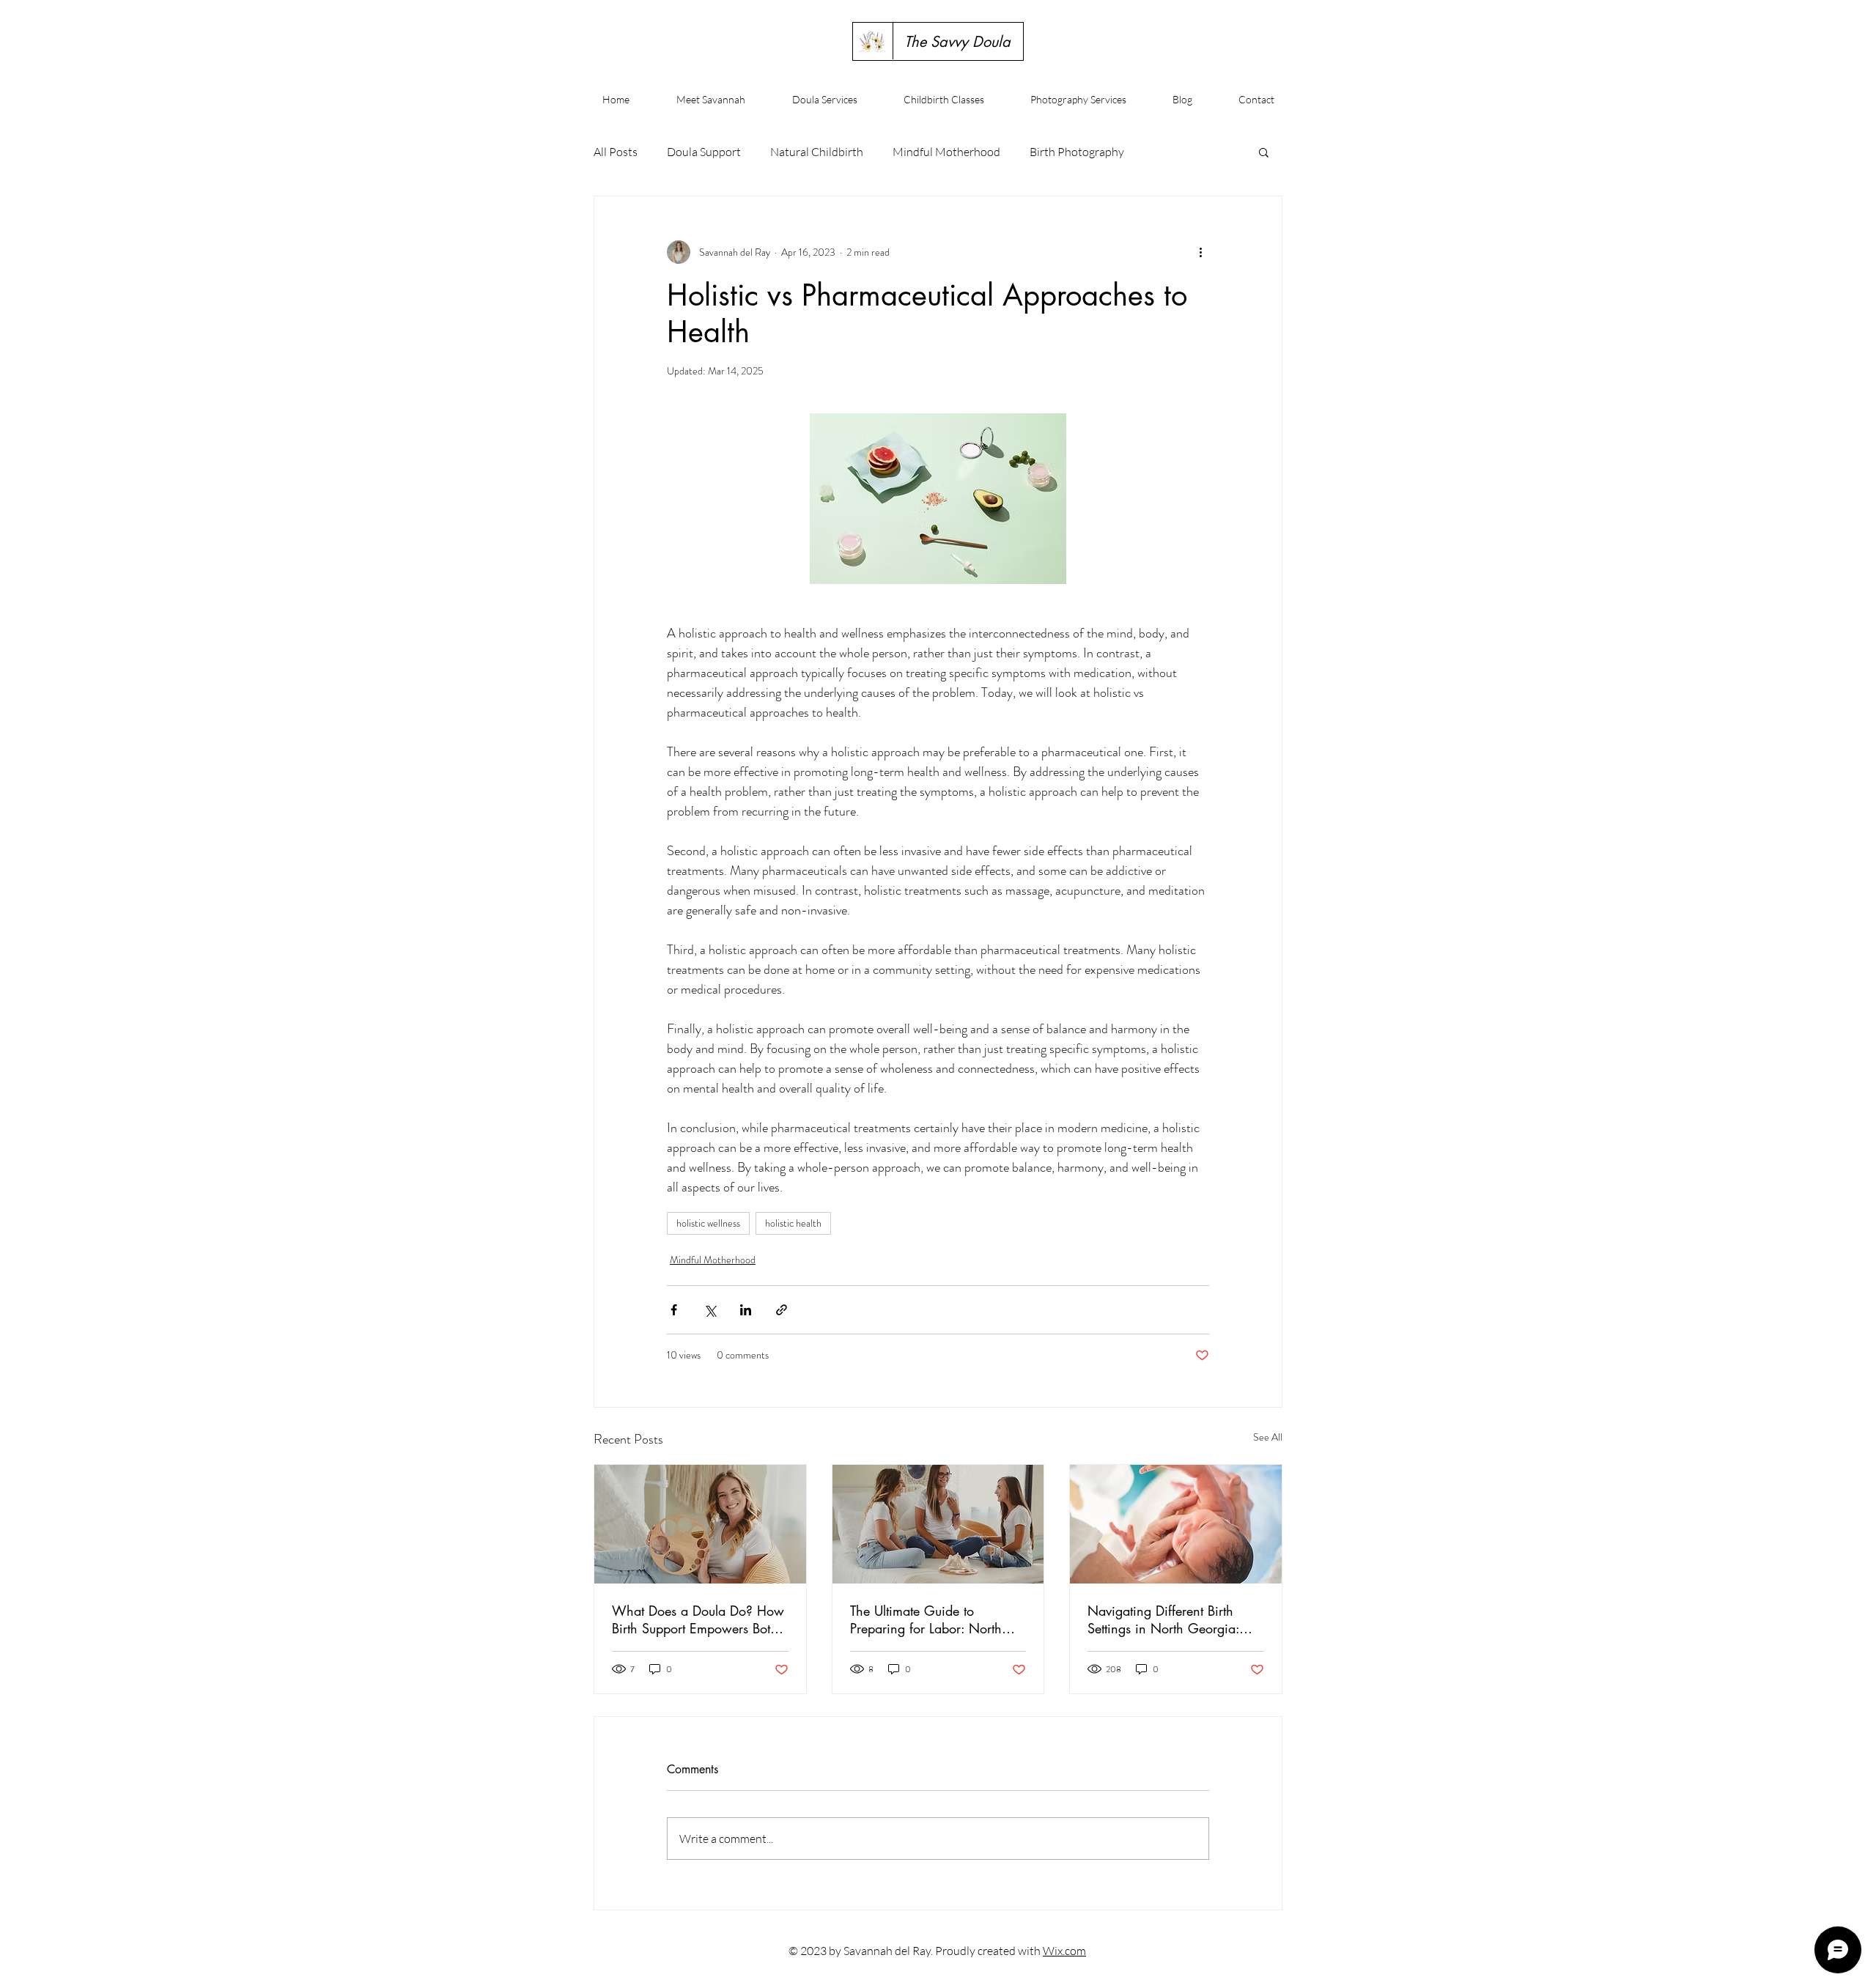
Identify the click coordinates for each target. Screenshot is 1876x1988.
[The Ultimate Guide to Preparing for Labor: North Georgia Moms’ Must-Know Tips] (938, 1524)
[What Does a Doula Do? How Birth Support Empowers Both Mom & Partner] (700, 1524)
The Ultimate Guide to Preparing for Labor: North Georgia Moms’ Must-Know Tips (928, 1619)
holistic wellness (708, 1223)
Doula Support (704, 152)
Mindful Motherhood (946, 152)
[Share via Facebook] (674, 1310)
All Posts (616, 152)
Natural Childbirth (817, 152)
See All (1268, 1437)
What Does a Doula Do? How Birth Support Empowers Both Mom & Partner (698, 1619)
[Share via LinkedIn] (746, 1310)
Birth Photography (1077, 152)
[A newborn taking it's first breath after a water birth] (1176, 1524)
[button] (1264, 152)
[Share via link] (782, 1310)
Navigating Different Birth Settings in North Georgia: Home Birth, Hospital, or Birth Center (1172, 1619)
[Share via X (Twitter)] (710, 1310)
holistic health (793, 1223)
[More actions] (1200, 252)
